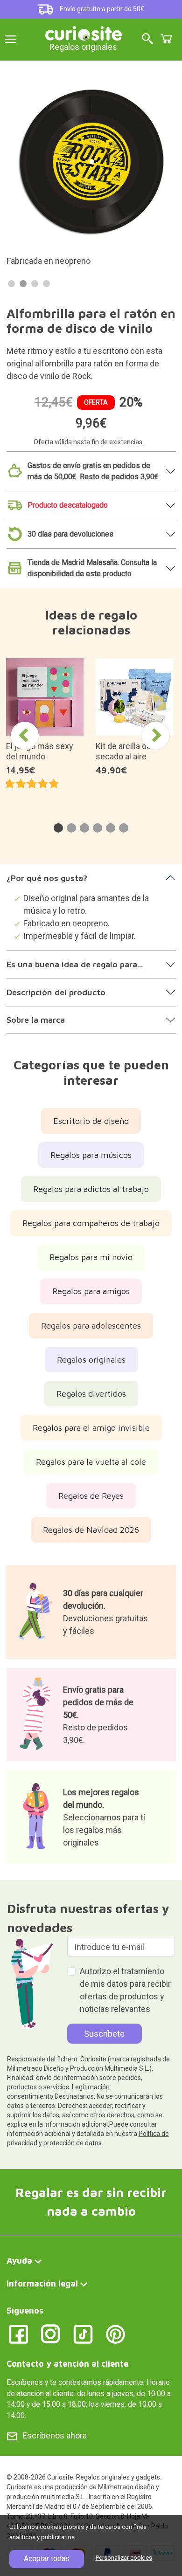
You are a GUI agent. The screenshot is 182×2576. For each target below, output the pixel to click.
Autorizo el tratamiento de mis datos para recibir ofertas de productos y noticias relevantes (125, 1990)
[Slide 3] (35, 284)
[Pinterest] (115, 2333)
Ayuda (19, 2261)
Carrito (166, 39)
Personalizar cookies (124, 2558)
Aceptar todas (47, 2559)
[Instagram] (51, 2333)
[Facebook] (18, 2333)
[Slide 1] (11, 284)
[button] (58, 828)
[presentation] (25, 736)
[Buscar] (147, 39)
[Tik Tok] (83, 2333)
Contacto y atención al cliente (67, 2364)
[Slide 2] (23, 284)
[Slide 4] (46, 284)
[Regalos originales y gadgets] (84, 32)
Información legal (42, 2283)
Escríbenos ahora (55, 2435)
